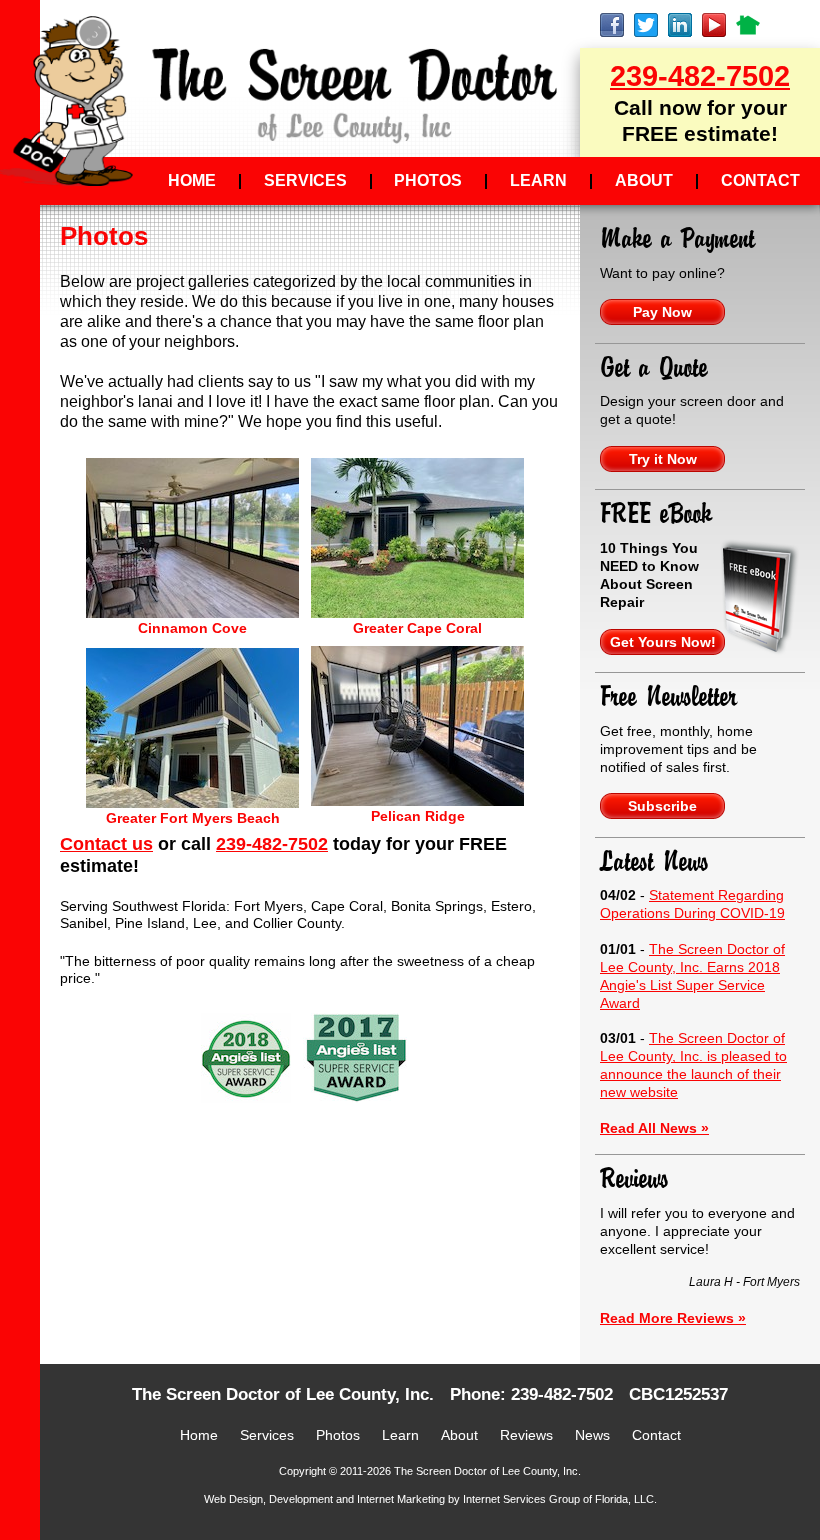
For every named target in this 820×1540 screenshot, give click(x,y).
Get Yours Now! (663, 642)
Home (192, 180)
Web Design (233, 1499)
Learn (538, 180)
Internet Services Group (521, 1499)
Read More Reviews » (673, 1318)
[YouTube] (719, 25)
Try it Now (663, 459)
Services (305, 180)
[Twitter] (651, 25)
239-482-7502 (700, 76)
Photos (428, 180)
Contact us (106, 844)
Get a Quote (654, 368)
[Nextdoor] (753, 25)
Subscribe (662, 806)
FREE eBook (656, 514)
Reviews (634, 1179)
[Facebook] (617, 25)
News (592, 1435)
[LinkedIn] (685, 25)
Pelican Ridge (418, 816)
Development (301, 1499)
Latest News (654, 862)
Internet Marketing (401, 1499)
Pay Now (662, 312)
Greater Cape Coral (417, 628)
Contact (760, 180)
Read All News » (654, 1128)
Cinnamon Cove (192, 628)
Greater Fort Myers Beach (193, 818)
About (644, 180)
